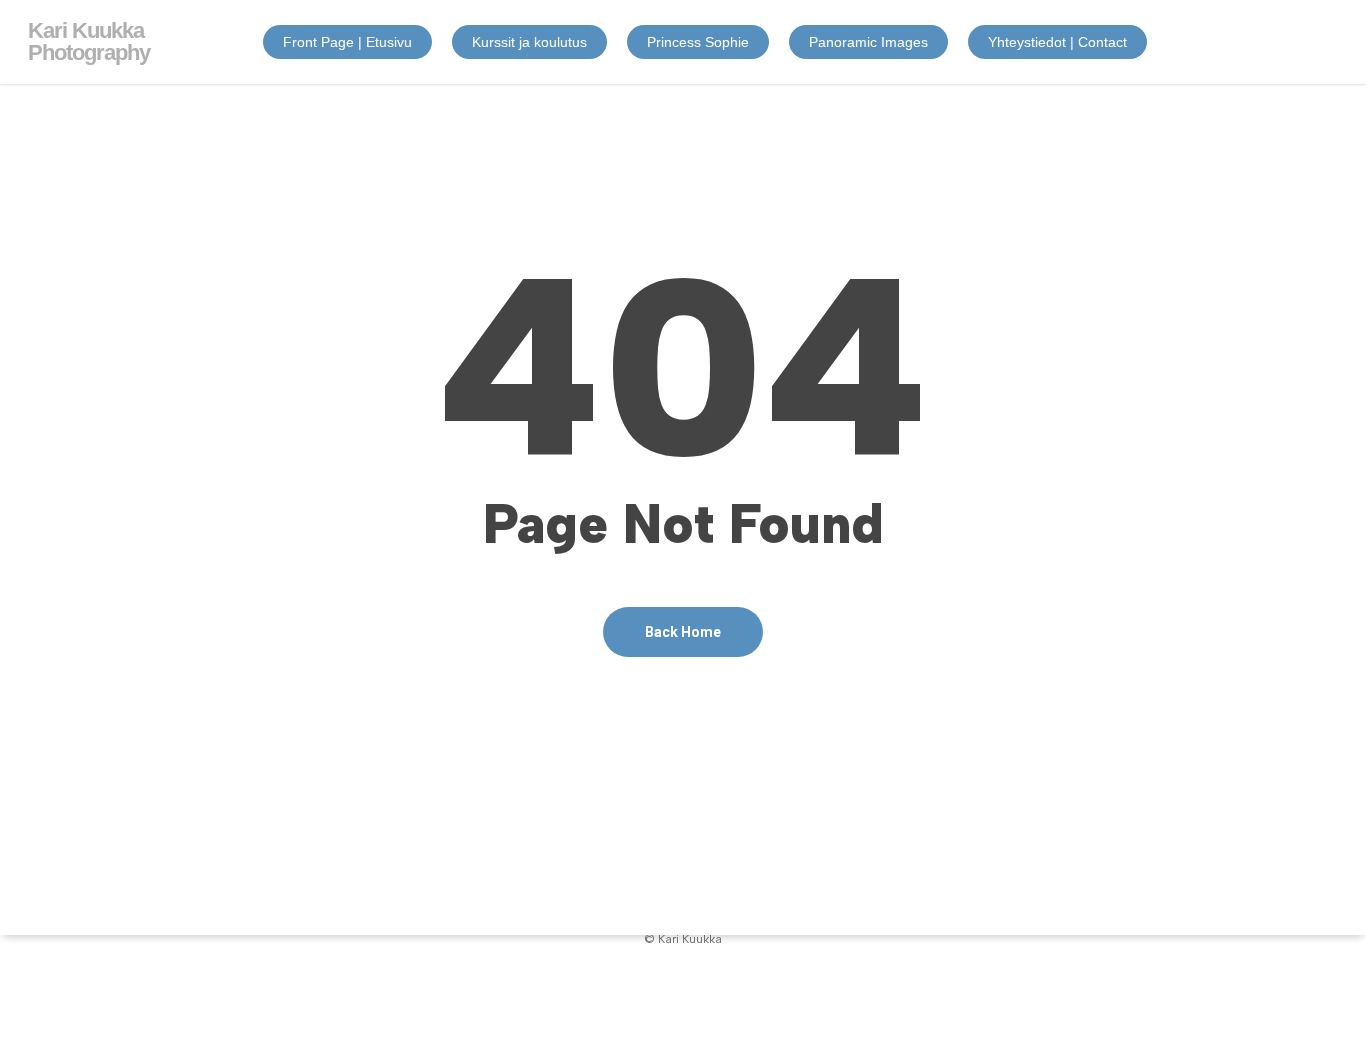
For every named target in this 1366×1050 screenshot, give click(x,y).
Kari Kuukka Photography (89, 42)
